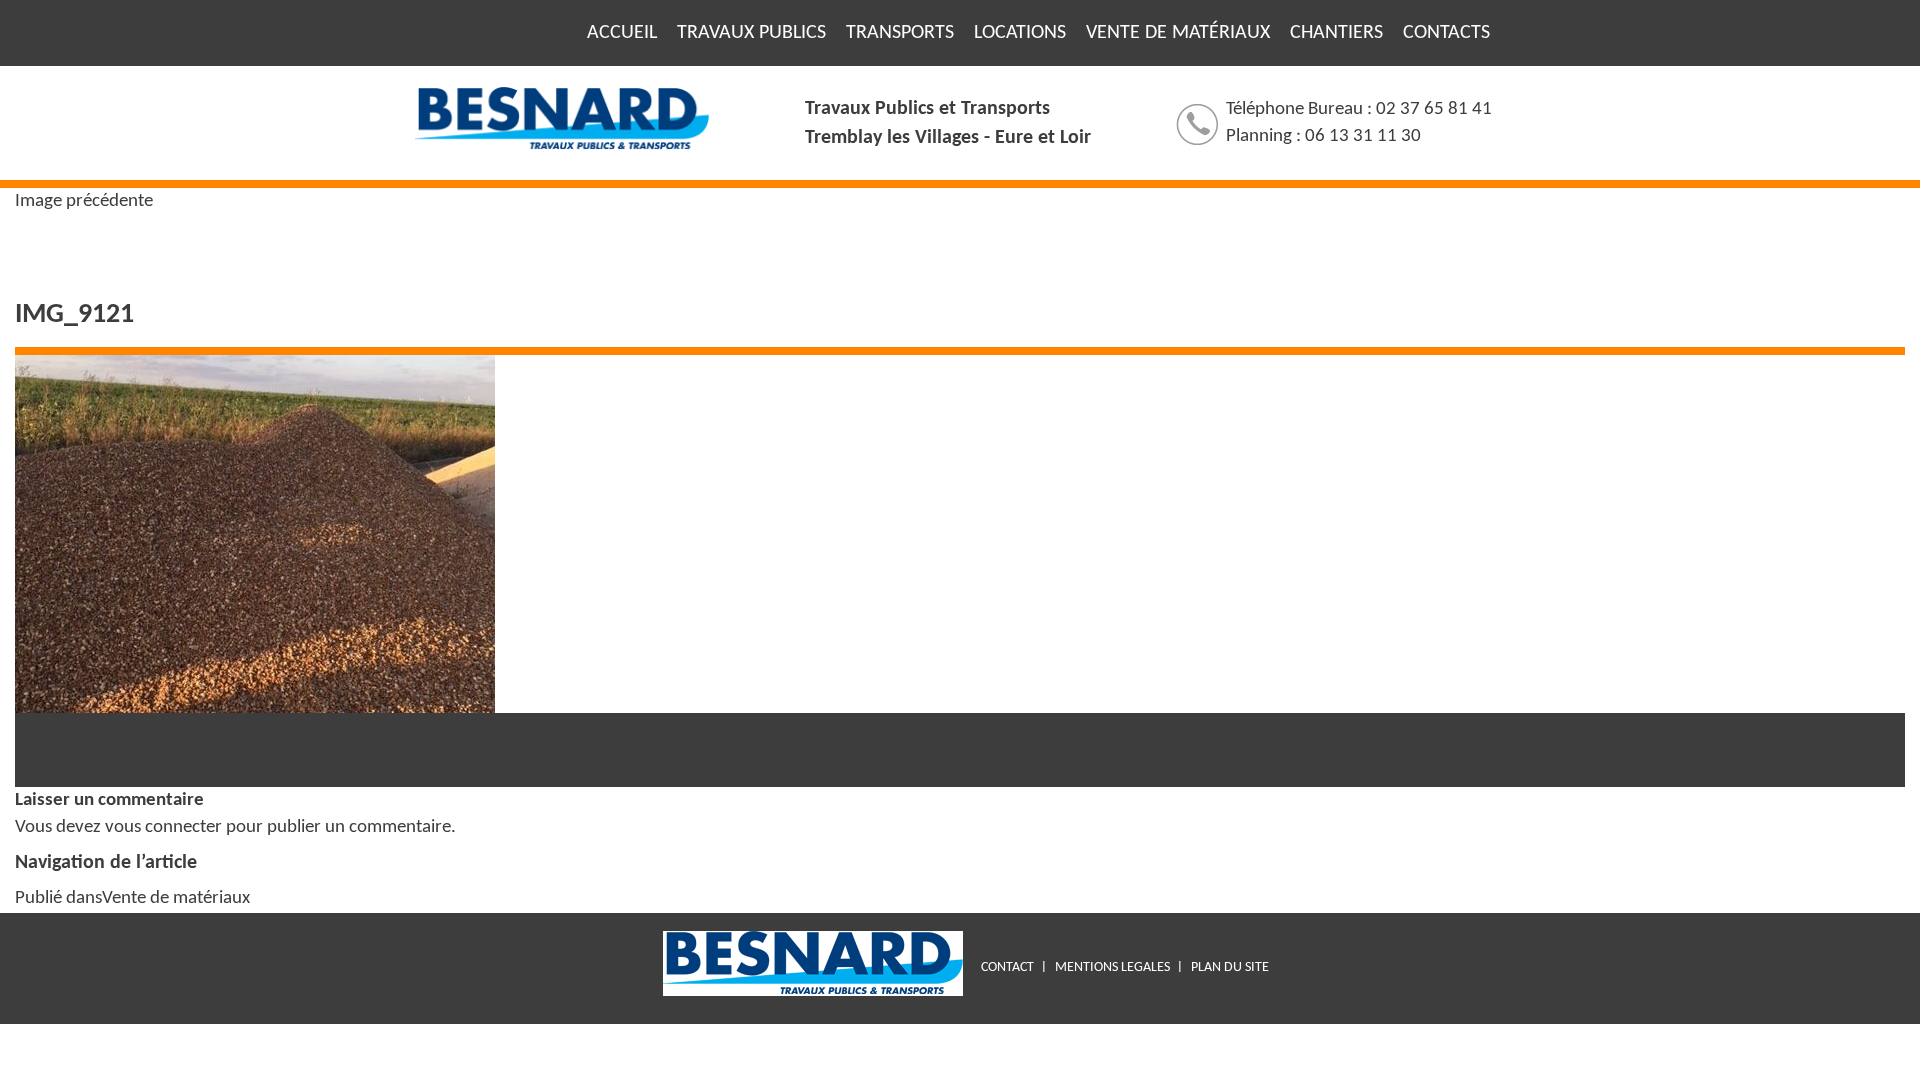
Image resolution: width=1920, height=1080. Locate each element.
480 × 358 (337, 744)
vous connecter (163, 827)
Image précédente (84, 201)
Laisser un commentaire (523, 744)
